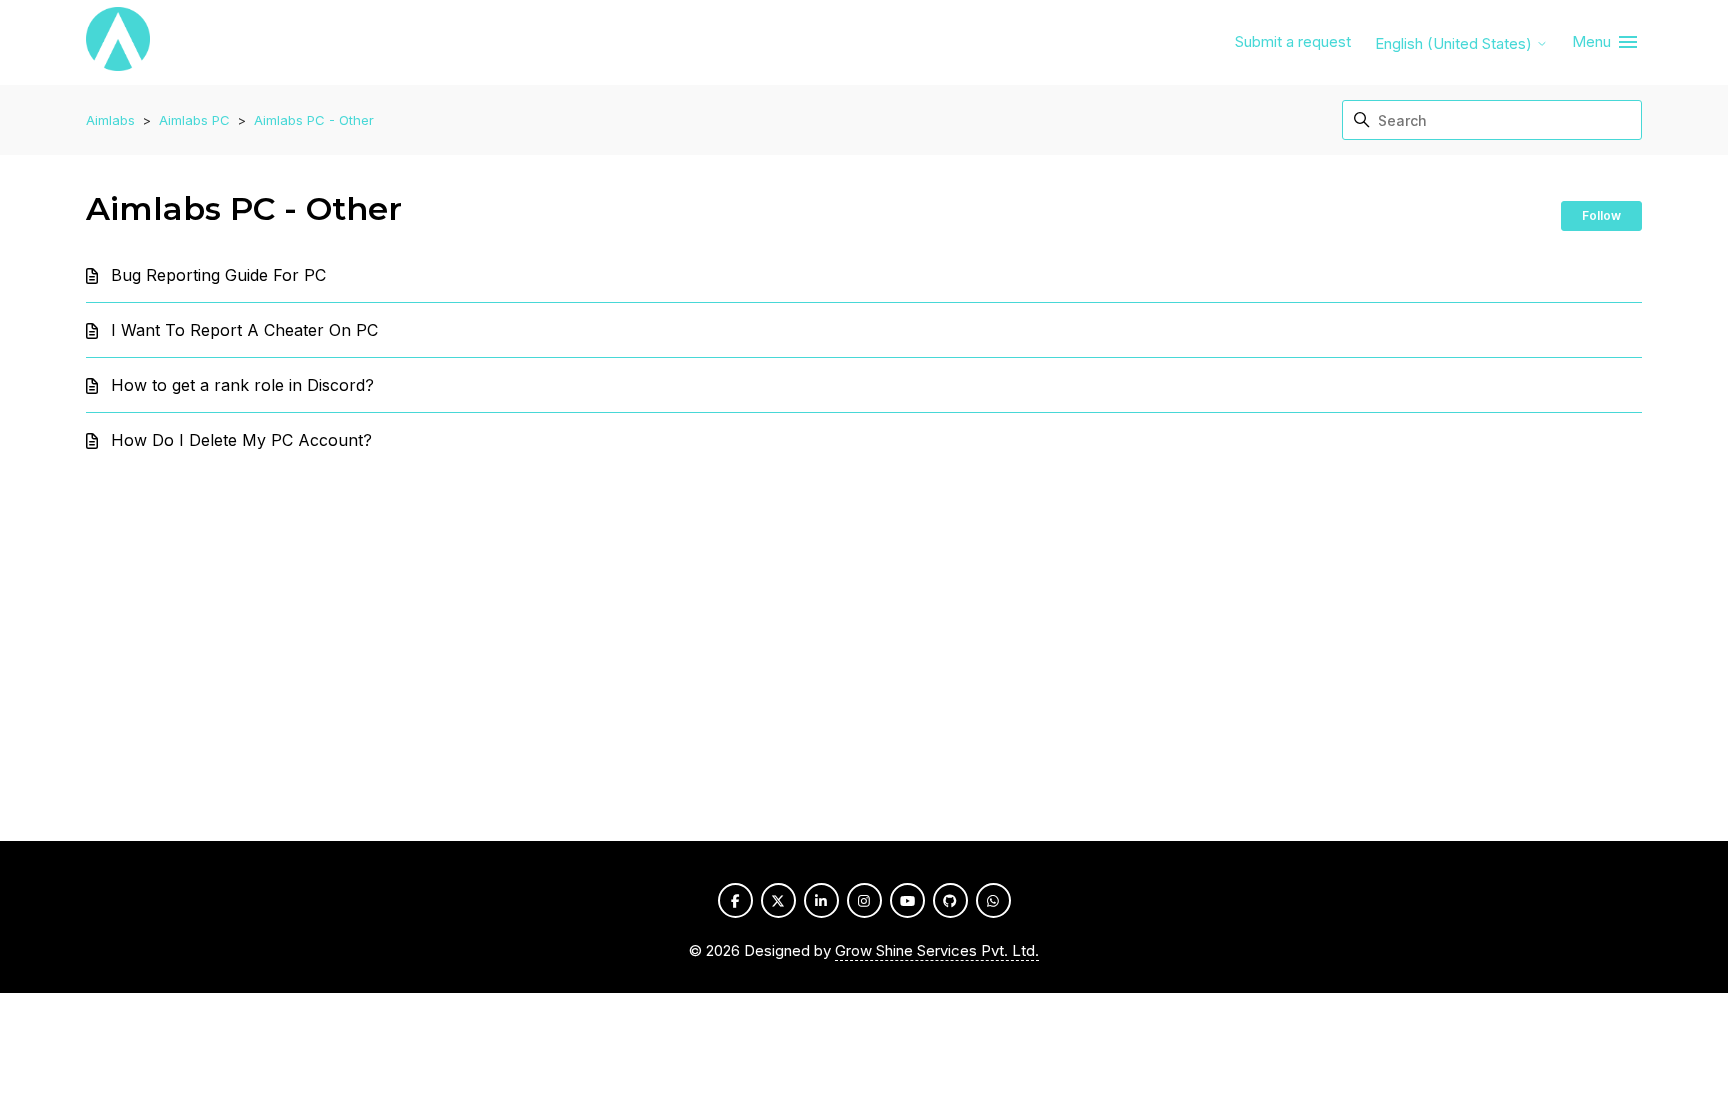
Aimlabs (110, 120)
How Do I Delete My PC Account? (241, 440)
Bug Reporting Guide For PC (218, 275)
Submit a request (1293, 41)
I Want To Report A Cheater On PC (244, 330)
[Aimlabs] (118, 42)
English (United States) (1455, 43)
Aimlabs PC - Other (314, 120)
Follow (1601, 215)
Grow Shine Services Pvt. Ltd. (937, 950)
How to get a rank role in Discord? (242, 385)
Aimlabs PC (194, 120)
